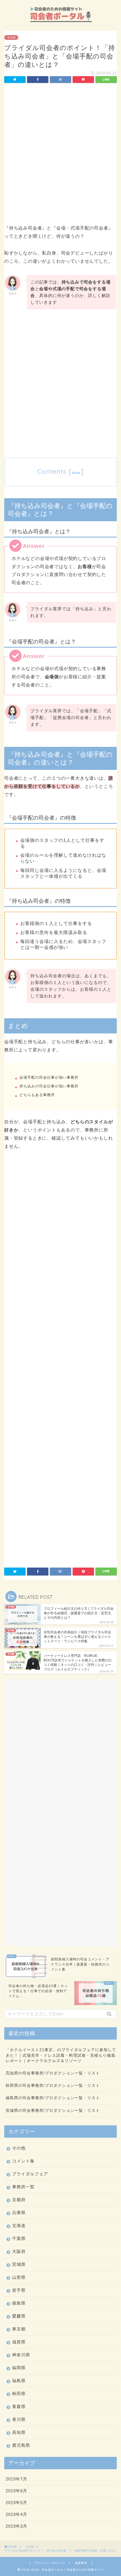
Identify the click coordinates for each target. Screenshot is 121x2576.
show (76, 472)
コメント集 (23, 2161)
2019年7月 (16, 2479)
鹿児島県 (21, 2445)
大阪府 (19, 2251)
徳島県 (19, 2303)
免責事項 (81, 2563)
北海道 (19, 2225)
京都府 (19, 2200)
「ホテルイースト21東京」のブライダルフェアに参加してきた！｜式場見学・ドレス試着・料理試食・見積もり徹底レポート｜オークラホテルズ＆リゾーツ (61, 2055)
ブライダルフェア (30, 2174)
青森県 (19, 2406)
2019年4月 (16, 2514)
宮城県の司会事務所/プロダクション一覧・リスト (53, 2111)
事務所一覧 (23, 2187)
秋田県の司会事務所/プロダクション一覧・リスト (53, 2086)
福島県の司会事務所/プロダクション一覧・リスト (53, 2098)
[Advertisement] (60, 155)
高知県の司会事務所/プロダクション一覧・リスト (53, 2073)
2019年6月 (16, 2491)
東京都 (19, 2329)
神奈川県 (21, 2355)
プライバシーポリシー (50, 2563)
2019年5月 (16, 2503)
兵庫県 (19, 2213)
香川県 (19, 2419)
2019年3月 (16, 2526)
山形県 (19, 2277)
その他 (11, 38)
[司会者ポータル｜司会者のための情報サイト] (61, 22)
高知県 (19, 2432)
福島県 (19, 2381)
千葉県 (19, 2238)
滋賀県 (19, 2342)
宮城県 (19, 2264)
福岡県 (19, 2368)
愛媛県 (19, 2316)
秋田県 (19, 2394)
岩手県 (19, 2290)
